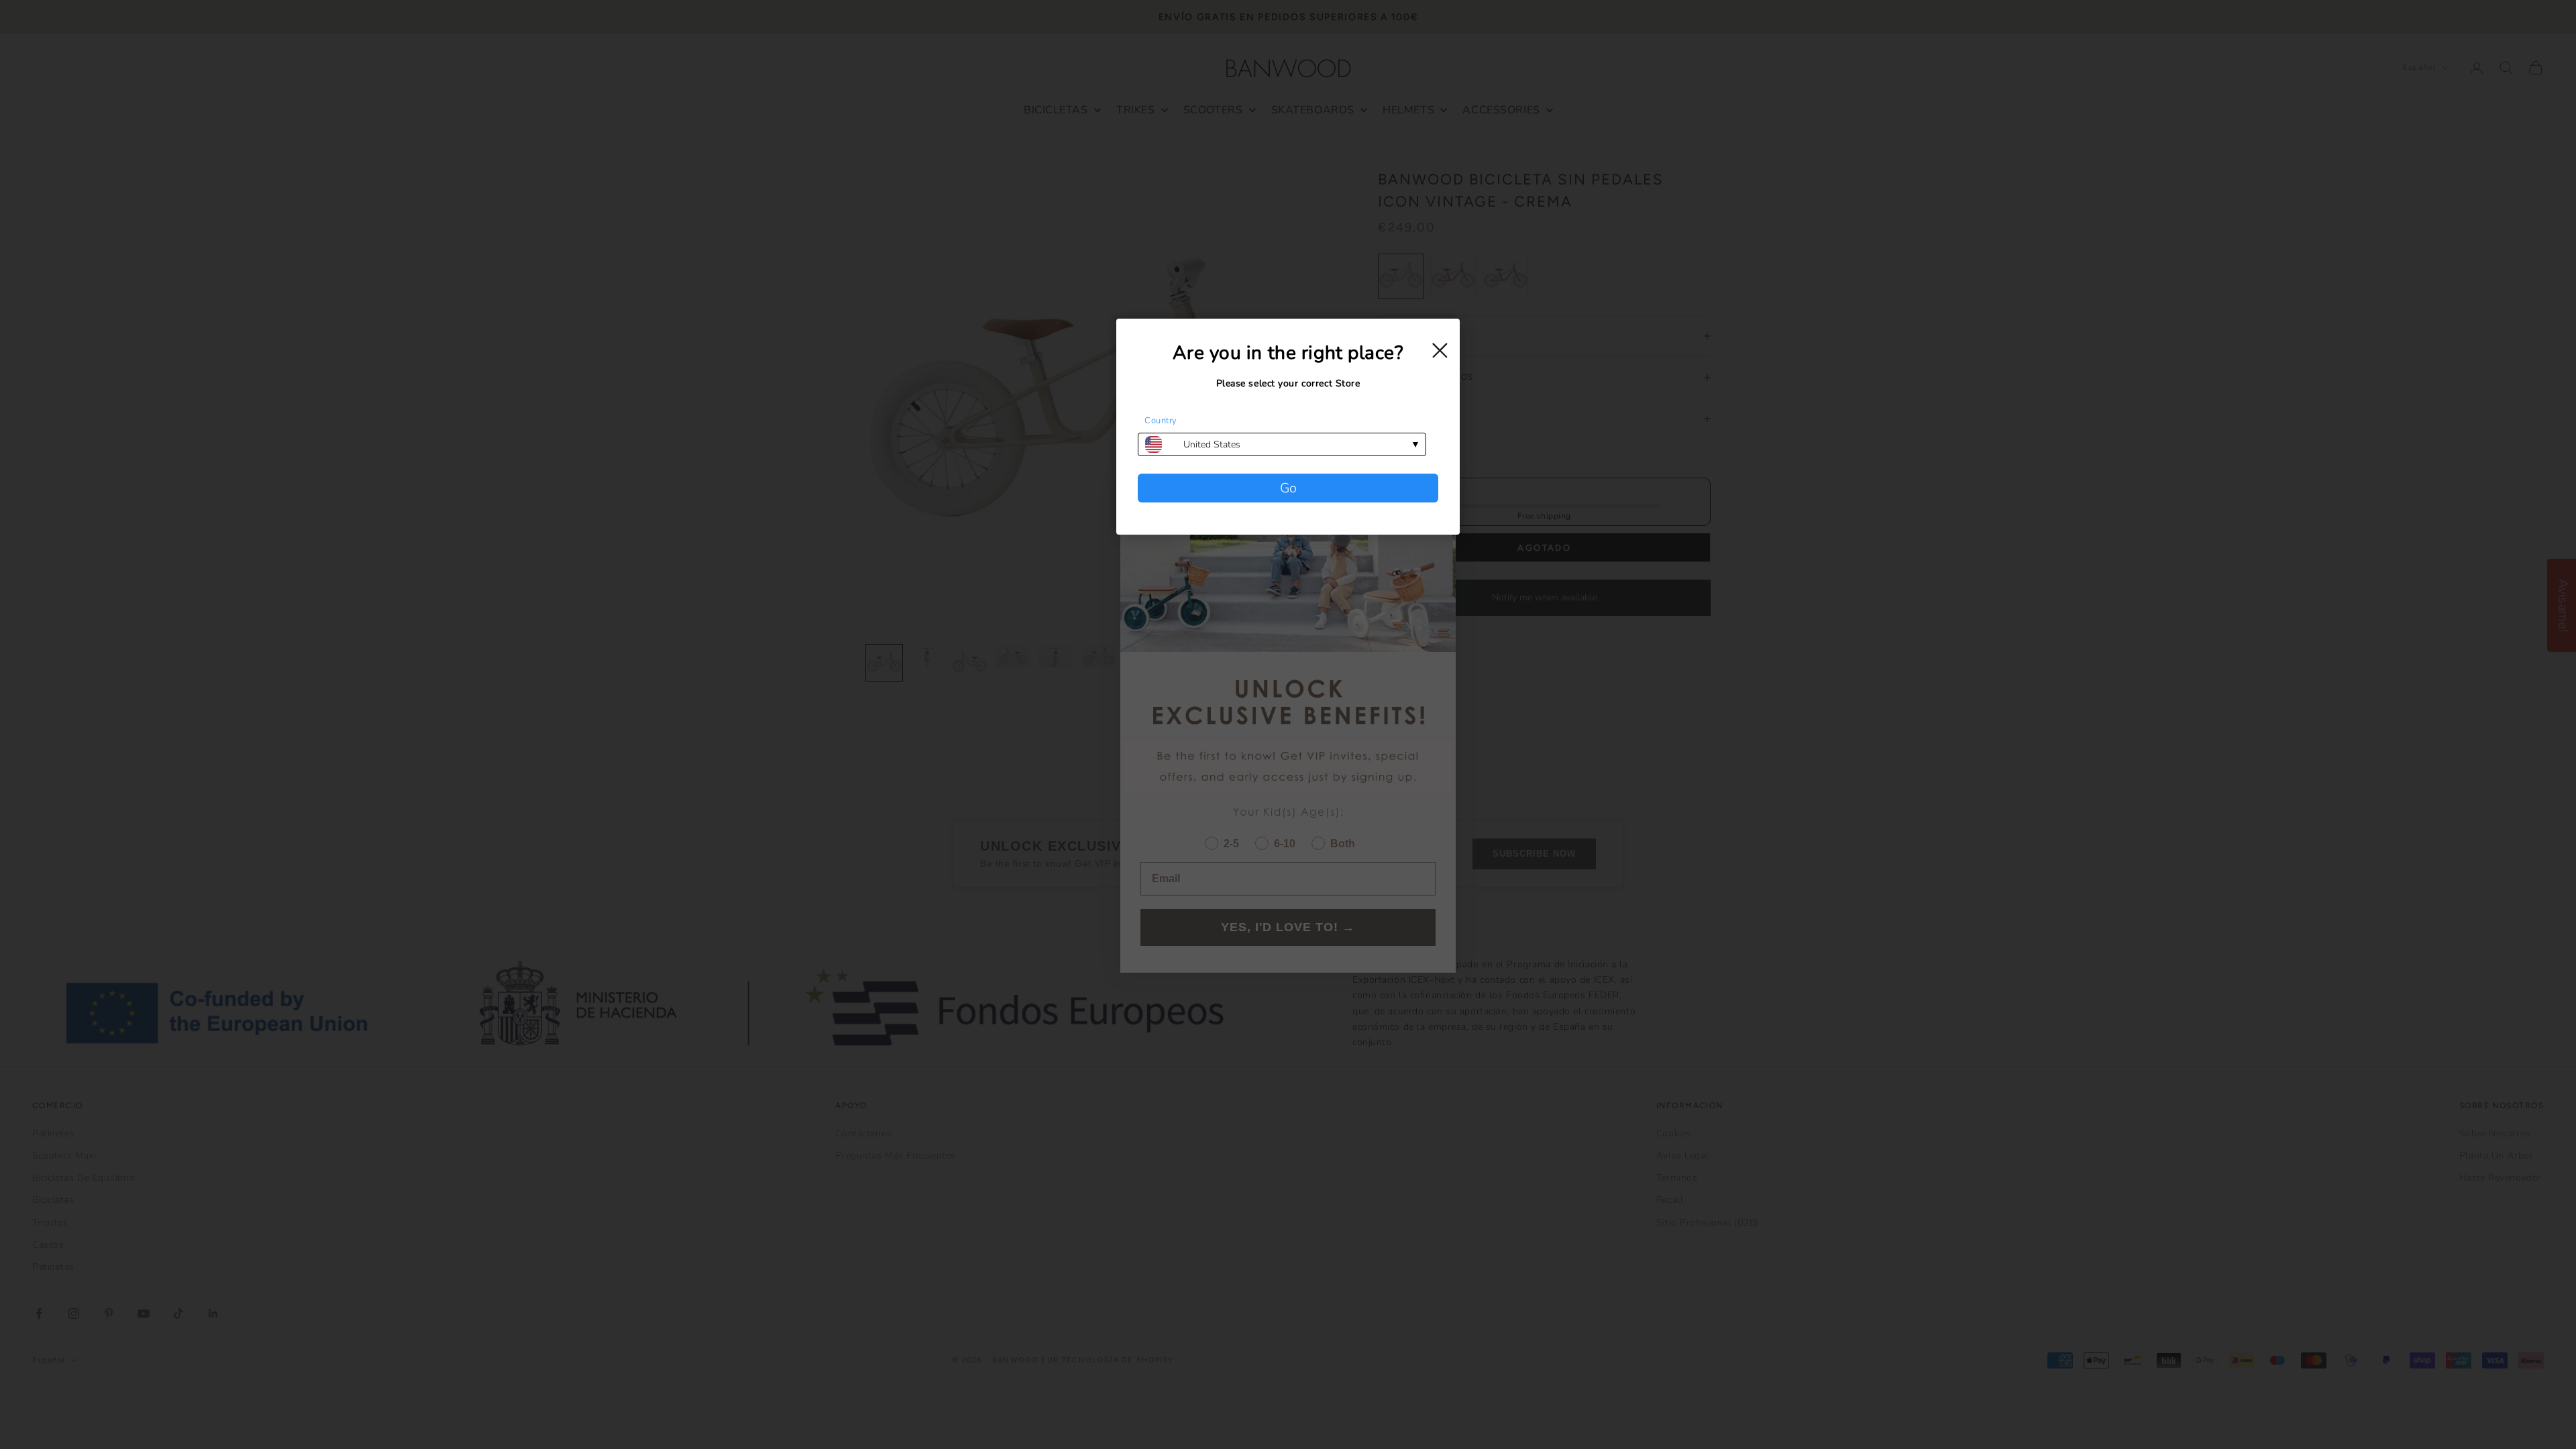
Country (1161, 421)
